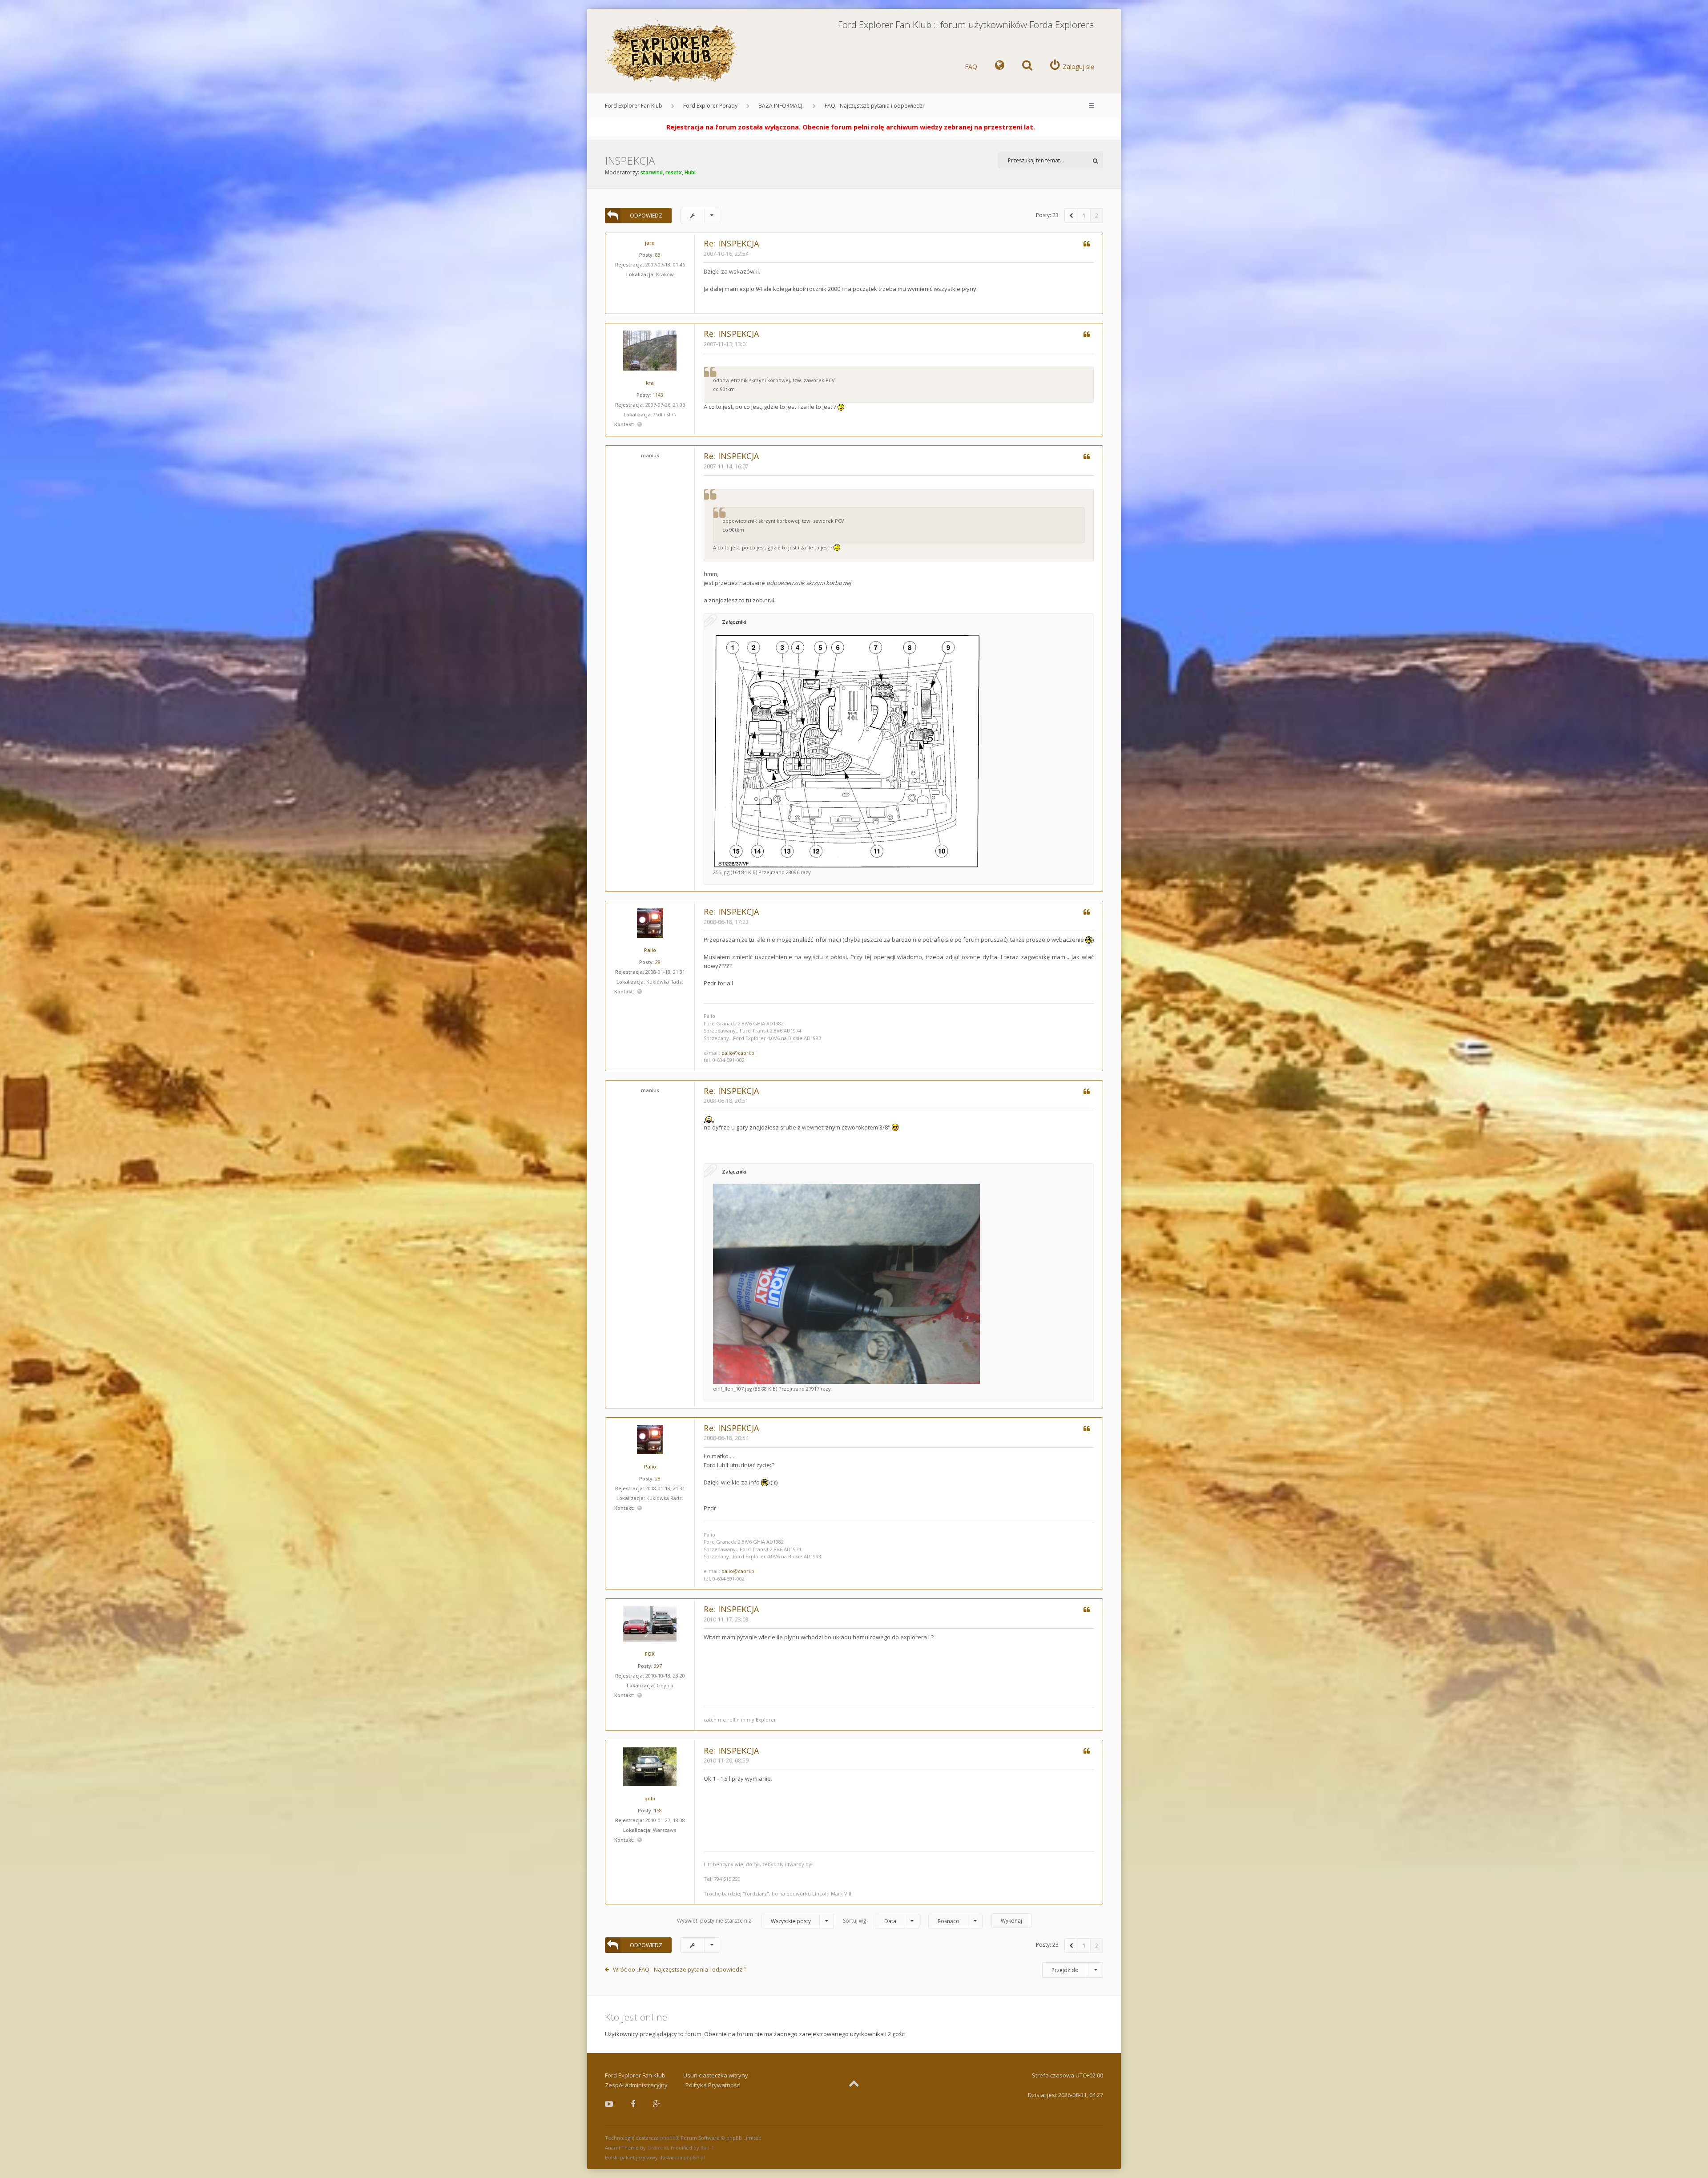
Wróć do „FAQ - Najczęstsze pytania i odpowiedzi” (679, 1969)
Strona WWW (639, 425)
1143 (658, 395)
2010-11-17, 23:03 (726, 1619)
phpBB (668, 2138)
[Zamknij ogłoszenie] (1114, 125)
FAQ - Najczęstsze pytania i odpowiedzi (874, 106)
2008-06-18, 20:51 (726, 1101)
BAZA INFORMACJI (781, 106)
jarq (650, 243)
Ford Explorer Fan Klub (634, 106)
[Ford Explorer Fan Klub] (672, 52)
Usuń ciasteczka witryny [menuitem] (716, 2075)
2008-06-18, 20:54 (726, 1438)
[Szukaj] (1095, 160)
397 (658, 1666)
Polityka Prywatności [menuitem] (713, 2085)
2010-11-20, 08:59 (726, 1761)
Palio (650, 950)
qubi (650, 1798)
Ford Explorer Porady (710, 106)
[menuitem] (1000, 67)
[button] (1071, 216)
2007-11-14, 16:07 (726, 466)
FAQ (971, 67)
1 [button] (1084, 216)
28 (658, 962)
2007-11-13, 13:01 (726, 344)
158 (658, 1810)
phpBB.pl (694, 2157)
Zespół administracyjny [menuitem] (636, 2085)
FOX (650, 1654)
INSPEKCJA (630, 160)
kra (650, 383)
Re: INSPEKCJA (731, 243)
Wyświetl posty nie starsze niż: (744, 1921)
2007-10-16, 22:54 (726, 254)
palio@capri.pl (739, 1053)
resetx (674, 172)
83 (658, 255)
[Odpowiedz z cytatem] (1086, 245)
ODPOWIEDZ (646, 216)
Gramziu (658, 2148)
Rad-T (707, 2148)
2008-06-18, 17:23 (726, 922)
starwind (652, 172)
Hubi (690, 172)
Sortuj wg (870, 1921)
